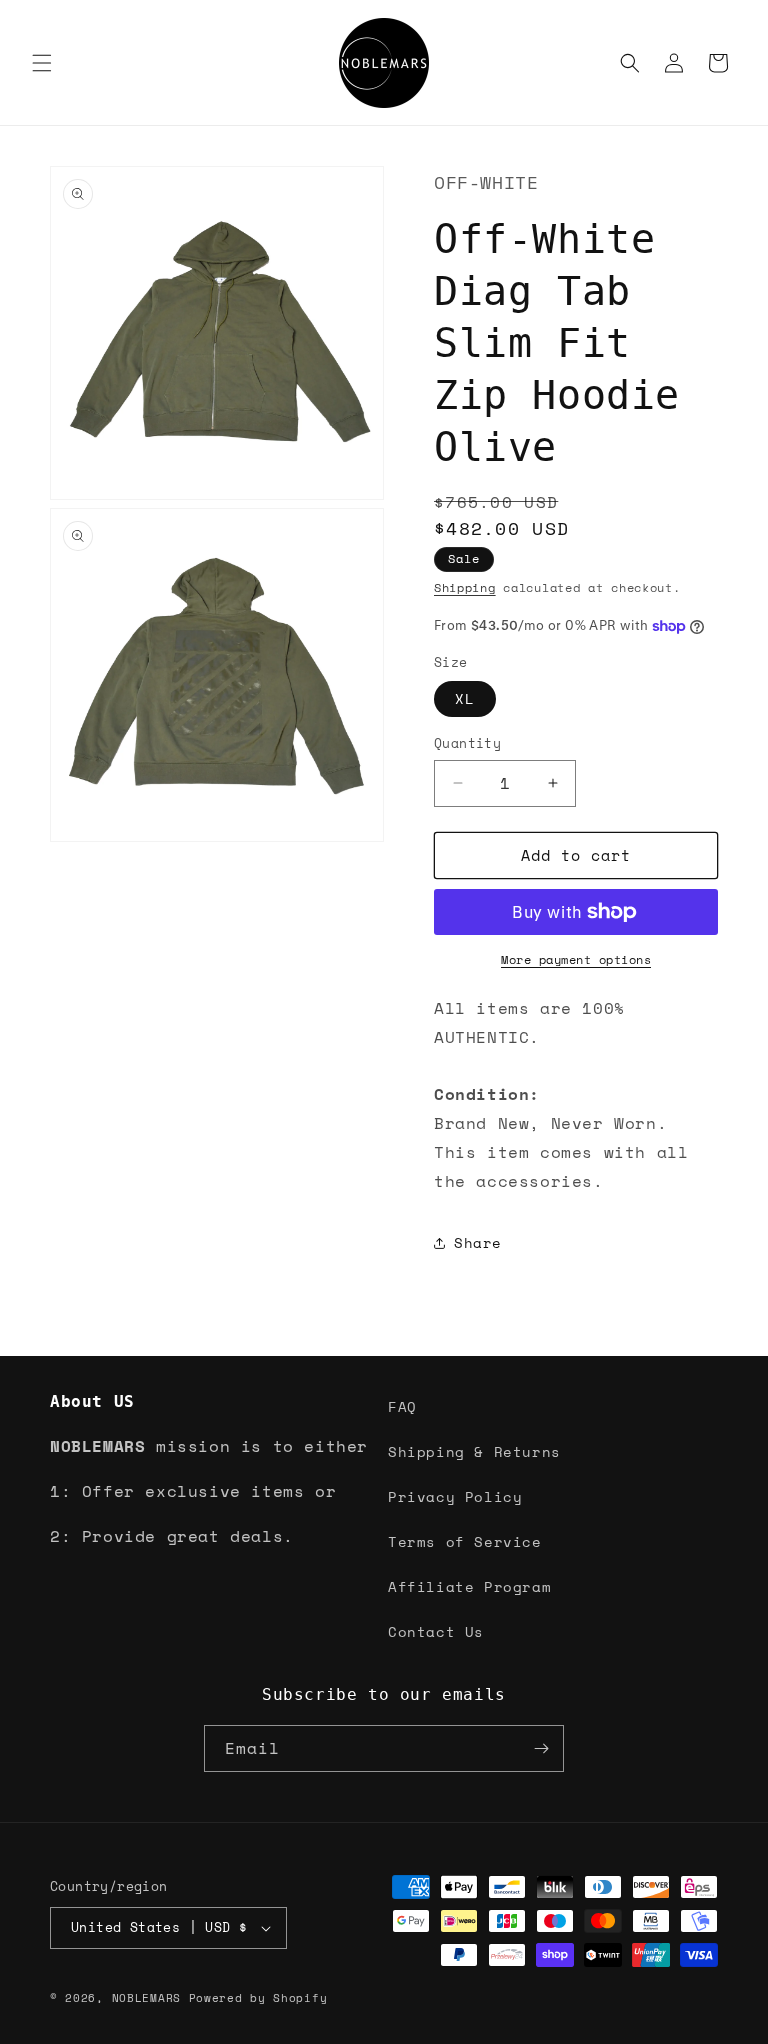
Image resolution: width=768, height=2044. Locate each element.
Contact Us (436, 1631)
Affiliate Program (469, 1586)
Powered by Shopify (258, 1998)
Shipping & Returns (474, 1451)
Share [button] (478, 1242)
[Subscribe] (541, 1748)
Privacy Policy (455, 1496)
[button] (42, 63)
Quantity (467, 743)
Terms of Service (465, 1541)
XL (465, 698)
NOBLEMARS (146, 1998)
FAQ (402, 1406)
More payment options (576, 959)
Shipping (465, 587)
